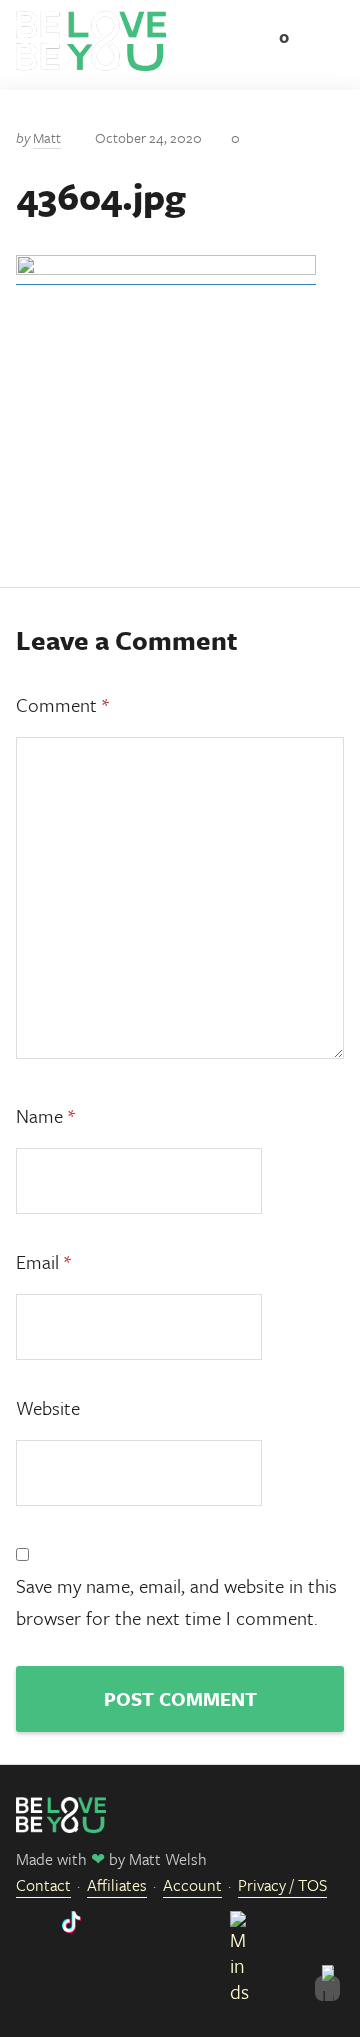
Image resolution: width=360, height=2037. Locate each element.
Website (48, 1407)
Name (45, 1115)
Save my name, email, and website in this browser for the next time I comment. (176, 1601)
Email (43, 1261)
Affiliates (117, 1885)
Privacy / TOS (282, 1885)
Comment (62, 704)
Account (192, 1885)
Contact (43, 1885)
